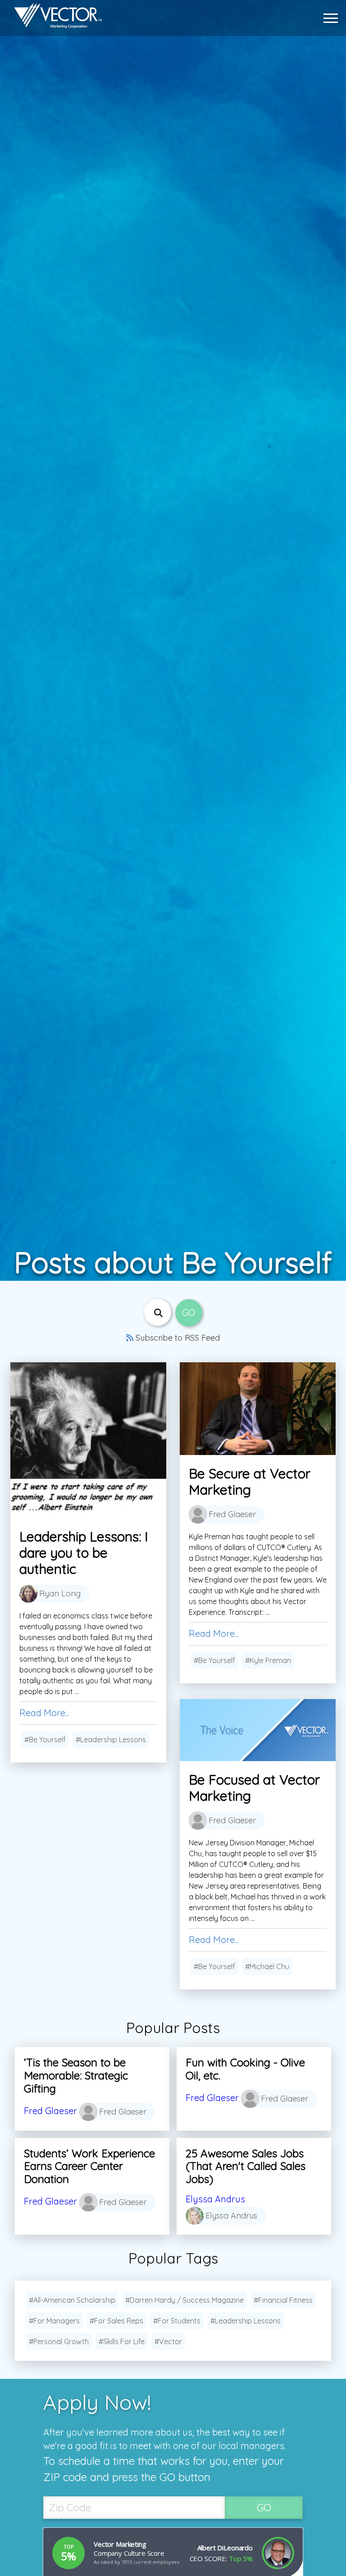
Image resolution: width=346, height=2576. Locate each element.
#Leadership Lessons (111, 1740)
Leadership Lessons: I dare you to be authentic (84, 1553)
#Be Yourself (45, 1740)
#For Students (177, 2321)
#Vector (168, 2341)
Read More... (44, 1713)
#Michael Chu (267, 1966)
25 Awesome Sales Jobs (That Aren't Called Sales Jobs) (246, 2166)
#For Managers (54, 2321)
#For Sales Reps (116, 2321)
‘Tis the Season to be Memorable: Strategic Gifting (76, 2075)
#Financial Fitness (283, 2300)
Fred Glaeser (50, 2111)
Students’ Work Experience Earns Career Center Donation (89, 2166)
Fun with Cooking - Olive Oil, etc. (245, 2069)
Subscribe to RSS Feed (177, 1338)
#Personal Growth (59, 2341)
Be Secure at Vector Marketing (250, 1482)
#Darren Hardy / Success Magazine (184, 2300)
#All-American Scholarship (72, 2300)
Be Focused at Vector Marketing (254, 1788)
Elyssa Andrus (215, 2199)
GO (264, 2507)
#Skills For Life (122, 2341)
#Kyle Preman (268, 1660)
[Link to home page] (54, 18)
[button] (333, 18)
